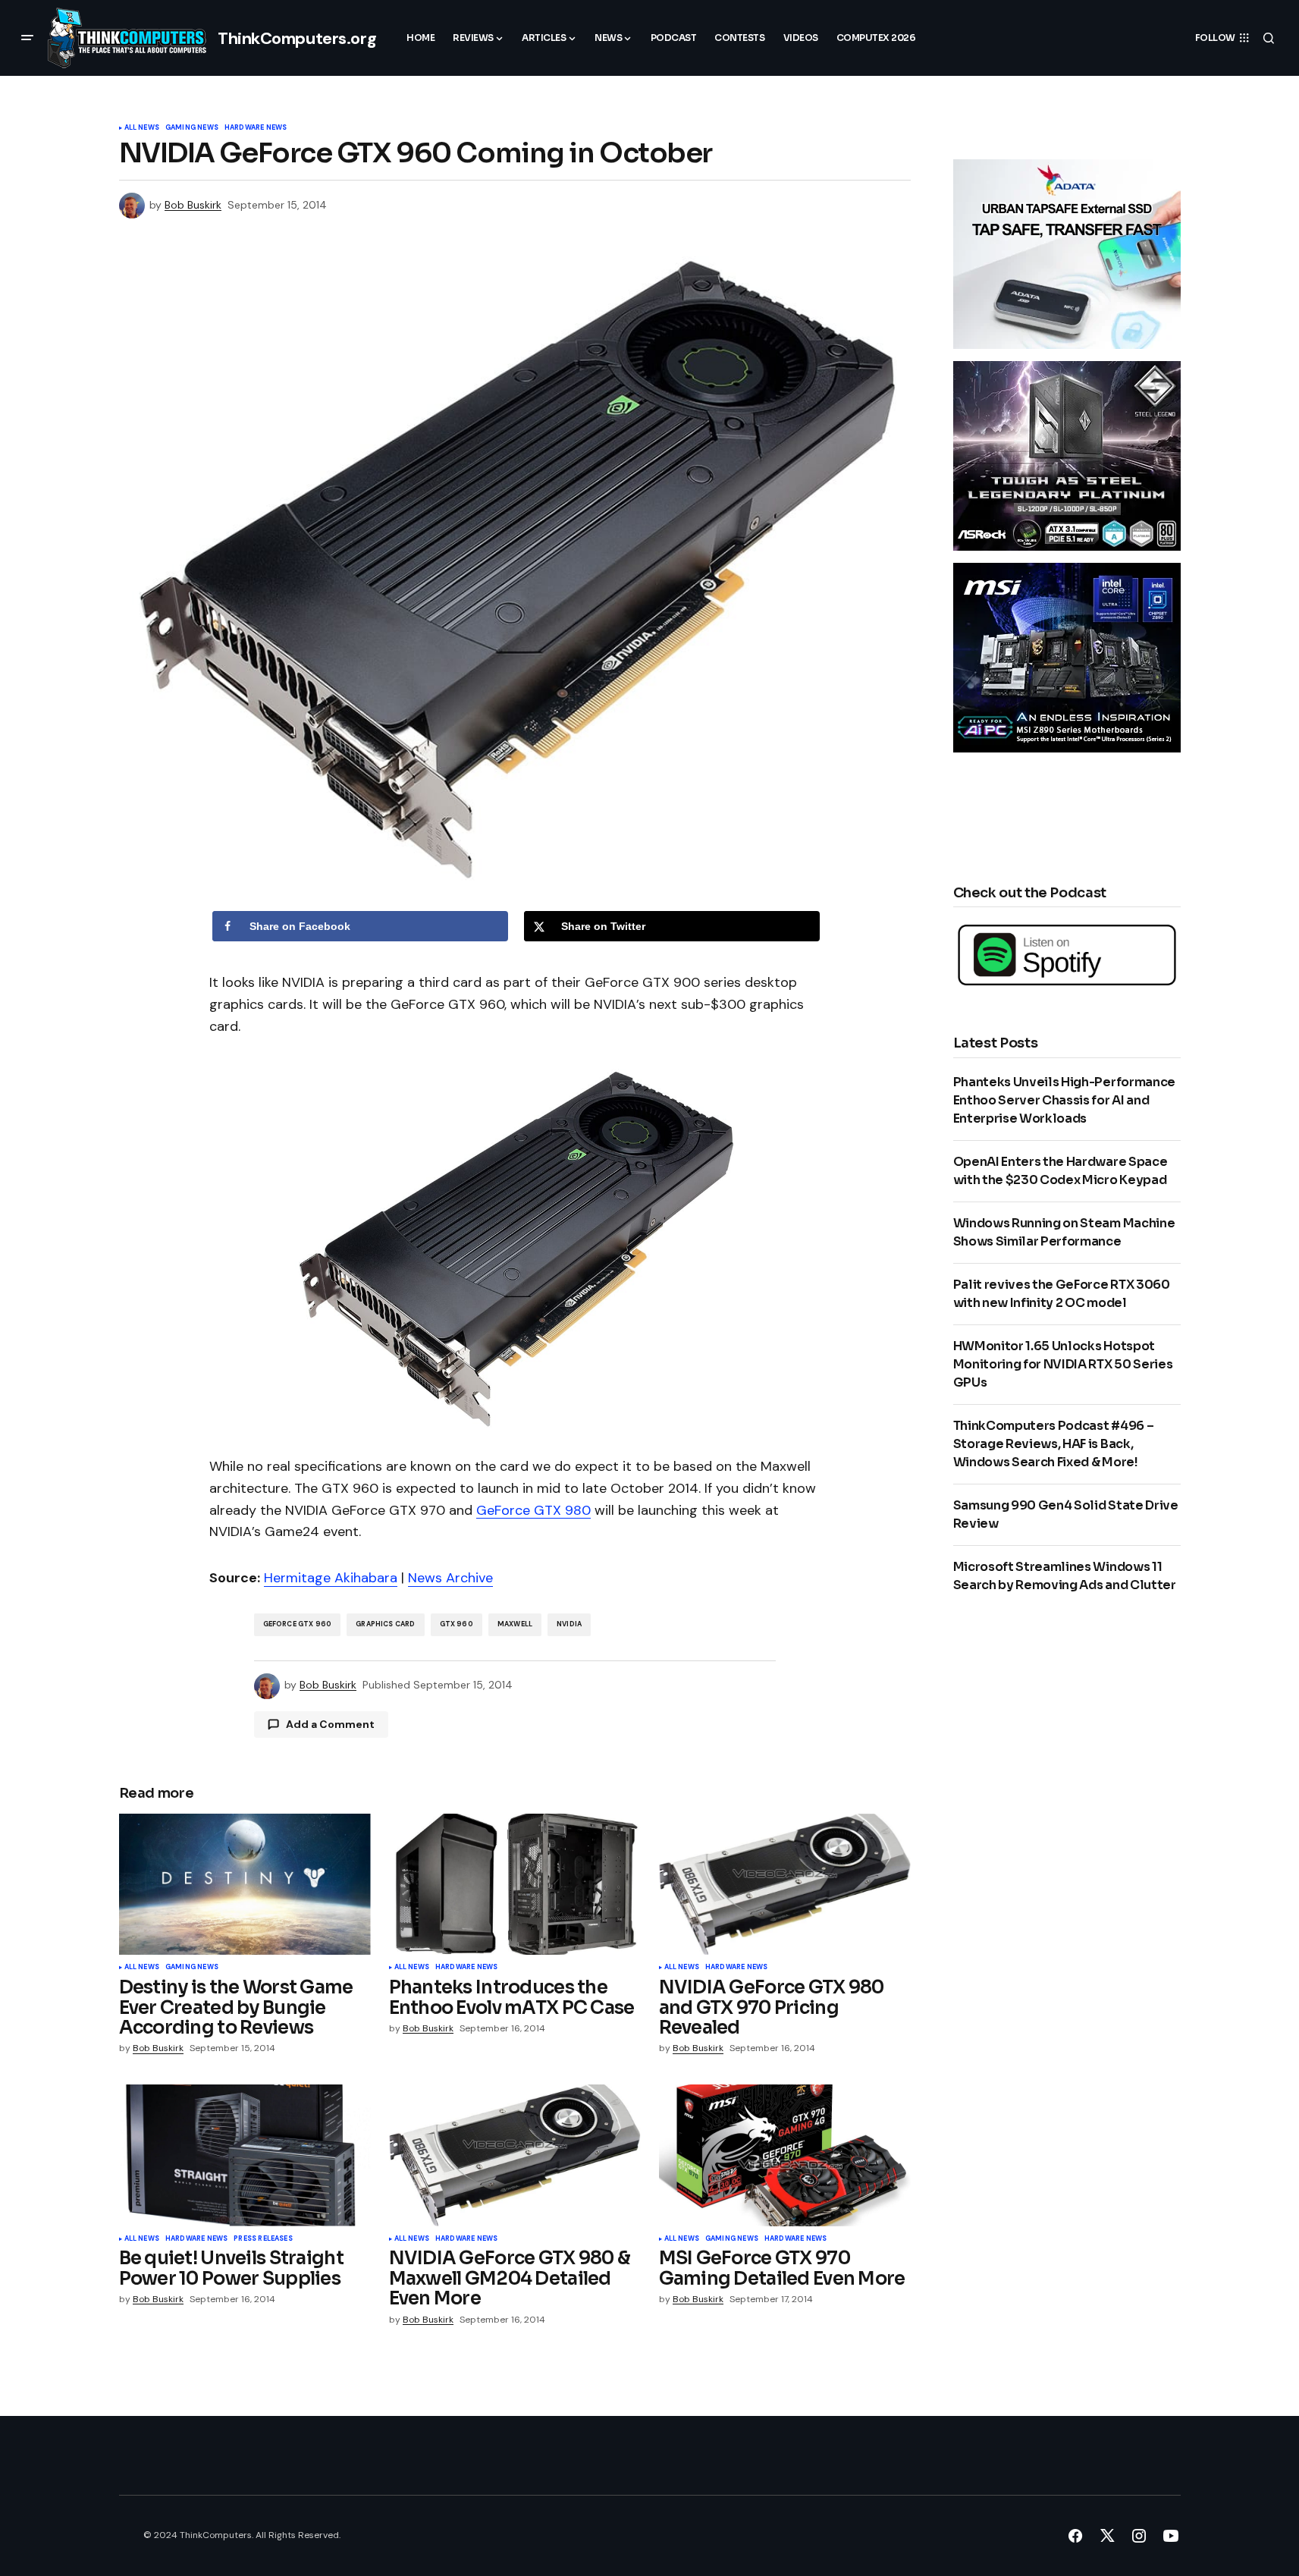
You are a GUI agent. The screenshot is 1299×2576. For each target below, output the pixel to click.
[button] (27, 38)
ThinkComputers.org (297, 38)
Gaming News (192, 128)
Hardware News (256, 128)
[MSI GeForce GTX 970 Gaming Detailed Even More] (785, 2155)
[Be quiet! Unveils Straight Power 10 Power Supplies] (245, 2155)
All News (142, 128)
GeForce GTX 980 (533, 1510)
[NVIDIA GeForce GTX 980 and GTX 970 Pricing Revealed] (785, 1885)
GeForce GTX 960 (298, 1624)
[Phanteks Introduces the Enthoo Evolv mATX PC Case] (515, 1885)
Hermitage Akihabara (331, 1578)
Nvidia (569, 1624)
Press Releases (263, 2239)
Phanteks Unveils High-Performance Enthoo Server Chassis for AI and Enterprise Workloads (1064, 1100)
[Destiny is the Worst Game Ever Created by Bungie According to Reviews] (245, 1885)
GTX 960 (457, 1624)
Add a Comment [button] (330, 1724)
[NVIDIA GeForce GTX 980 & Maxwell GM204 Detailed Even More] (515, 2155)
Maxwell (515, 1624)
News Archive (450, 1578)
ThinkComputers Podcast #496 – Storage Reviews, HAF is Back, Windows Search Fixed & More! (1054, 1444)
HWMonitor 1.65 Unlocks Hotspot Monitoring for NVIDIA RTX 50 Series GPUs (1063, 1364)
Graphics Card (385, 1624)
